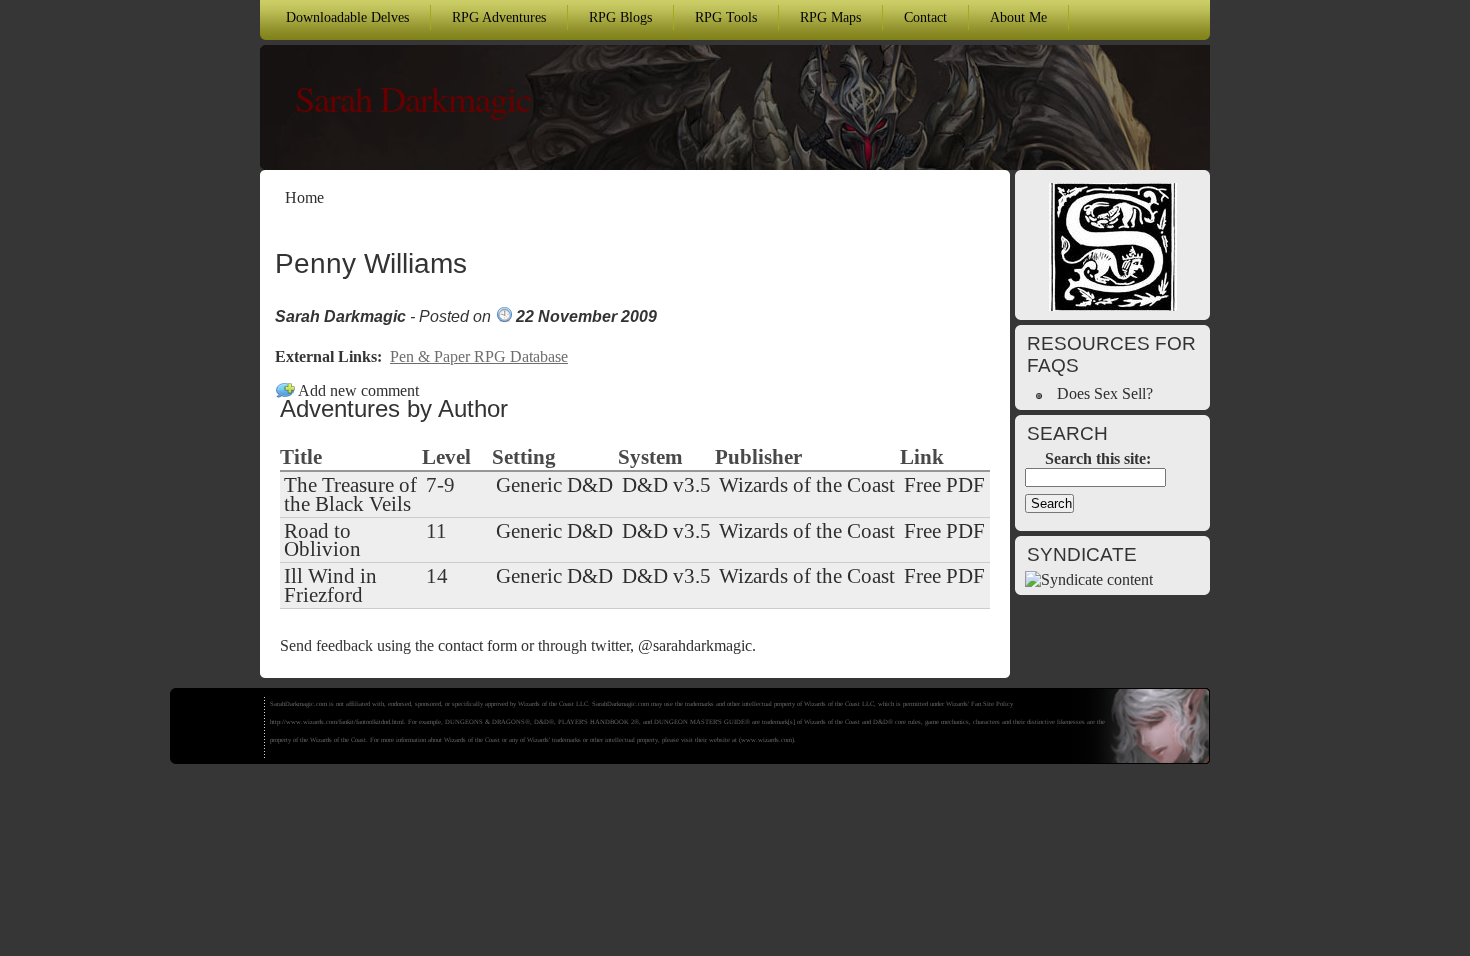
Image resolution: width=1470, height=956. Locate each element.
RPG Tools (726, 17)
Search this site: (1098, 458)
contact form (477, 645)
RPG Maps (830, 17)
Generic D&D (554, 485)
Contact (925, 17)
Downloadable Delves (347, 17)
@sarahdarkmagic (695, 645)
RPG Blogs (620, 17)
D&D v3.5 (666, 485)
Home (304, 197)
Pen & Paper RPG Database (479, 356)
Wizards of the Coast (807, 485)
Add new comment (358, 390)
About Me (1018, 17)
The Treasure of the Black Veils (350, 494)
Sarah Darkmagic (413, 98)
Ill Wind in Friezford (330, 585)
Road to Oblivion (322, 540)
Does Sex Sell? (1105, 393)
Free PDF (944, 485)
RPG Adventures (499, 17)
